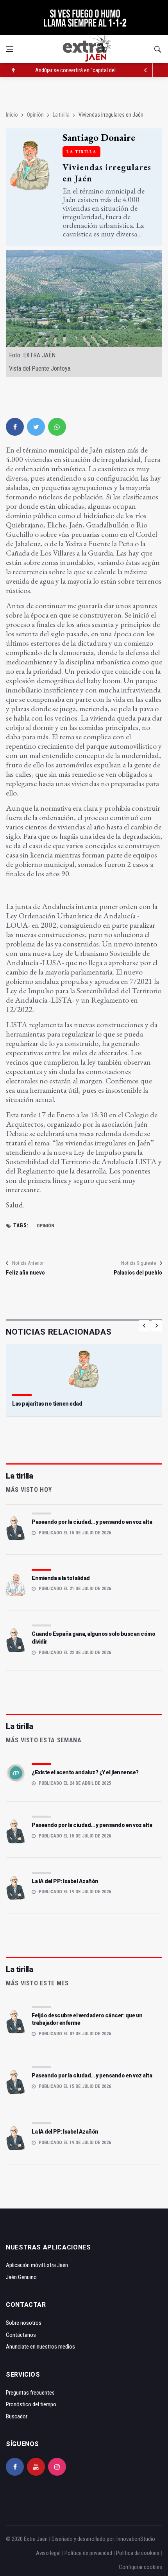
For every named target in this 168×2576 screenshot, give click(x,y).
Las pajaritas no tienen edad (47, 1404)
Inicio (12, 115)
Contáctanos (21, 2335)
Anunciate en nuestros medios (40, 2347)
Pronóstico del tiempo (31, 2404)
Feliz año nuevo (25, 1273)
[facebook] (15, 427)
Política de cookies (138, 2553)
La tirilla (61, 115)
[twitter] (36, 427)
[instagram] (57, 2467)
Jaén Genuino (21, 2277)
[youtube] (36, 2467)
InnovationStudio (136, 2539)
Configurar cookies (140, 2567)
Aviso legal (48, 2553)
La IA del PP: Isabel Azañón (65, 1881)
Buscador (17, 2416)
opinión (46, 1226)
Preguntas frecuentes (30, 2393)
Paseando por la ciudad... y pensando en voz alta (92, 1522)
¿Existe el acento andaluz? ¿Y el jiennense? (85, 1772)
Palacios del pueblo (138, 1273)
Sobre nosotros (24, 2323)
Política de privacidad (88, 2553)
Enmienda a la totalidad (61, 1578)
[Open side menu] (9, 49)
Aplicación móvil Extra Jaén (37, 2265)
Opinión (35, 115)
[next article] (146, 70)
